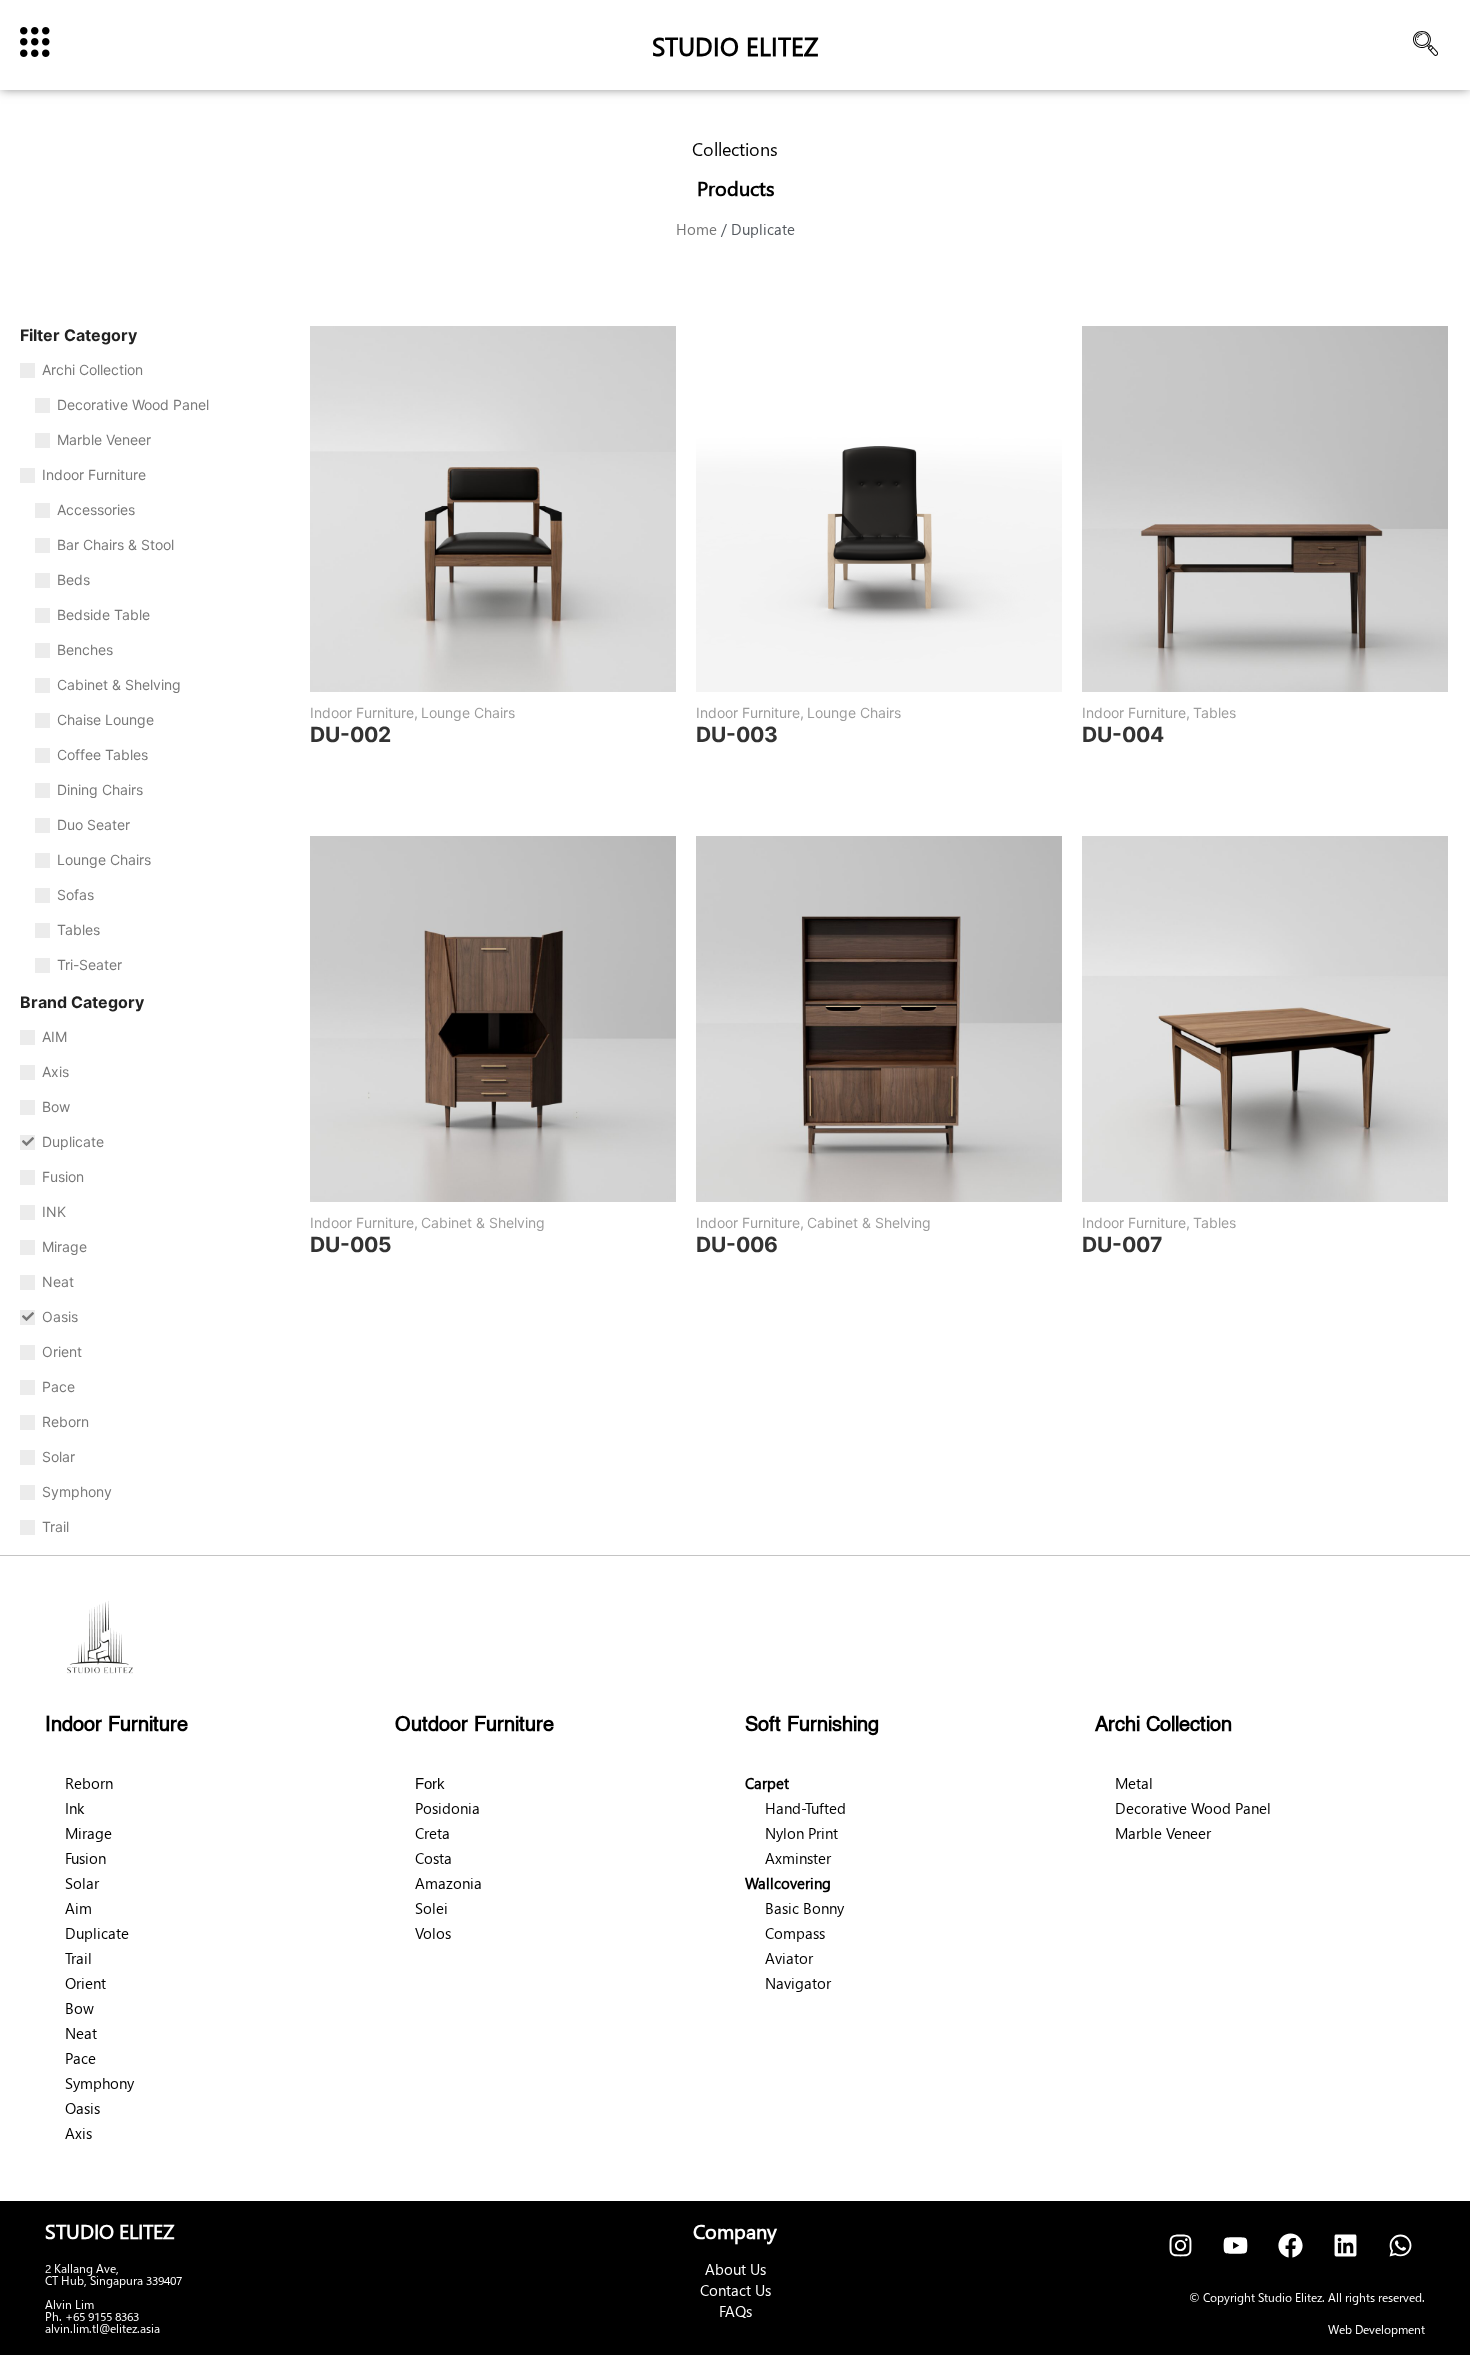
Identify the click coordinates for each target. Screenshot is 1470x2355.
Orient (85, 1983)
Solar (82, 1883)
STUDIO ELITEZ (735, 45)
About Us (735, 2269)
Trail (78, 1958)
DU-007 (1122, 1244)
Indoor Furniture (364, 712)
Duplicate (97, 1933)
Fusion (85, 1858)
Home (696, 229)
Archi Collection (1163, 1726)
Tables (1214, 712)
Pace (80, 2058)
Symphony (99, 2083)
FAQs (735, 2311)
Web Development (1376, 2329)
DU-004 (1123, 734)
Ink (74, 1808)
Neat (81, 2033)
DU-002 (350, 734)
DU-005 (351, 1244)
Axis (78, 2133)
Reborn (89, 1783)
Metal (1134, 1783)
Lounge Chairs (468, 712)
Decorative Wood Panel (1193, 1808)
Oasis (82, 2108)
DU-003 (737, 734)
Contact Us (735, 2290)
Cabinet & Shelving (483, 1222)
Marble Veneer (1163, 1833)
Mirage (88, 1833)
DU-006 (737, 1244)
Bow (79, 2008)
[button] (1425, 45)
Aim (78, 1908)
